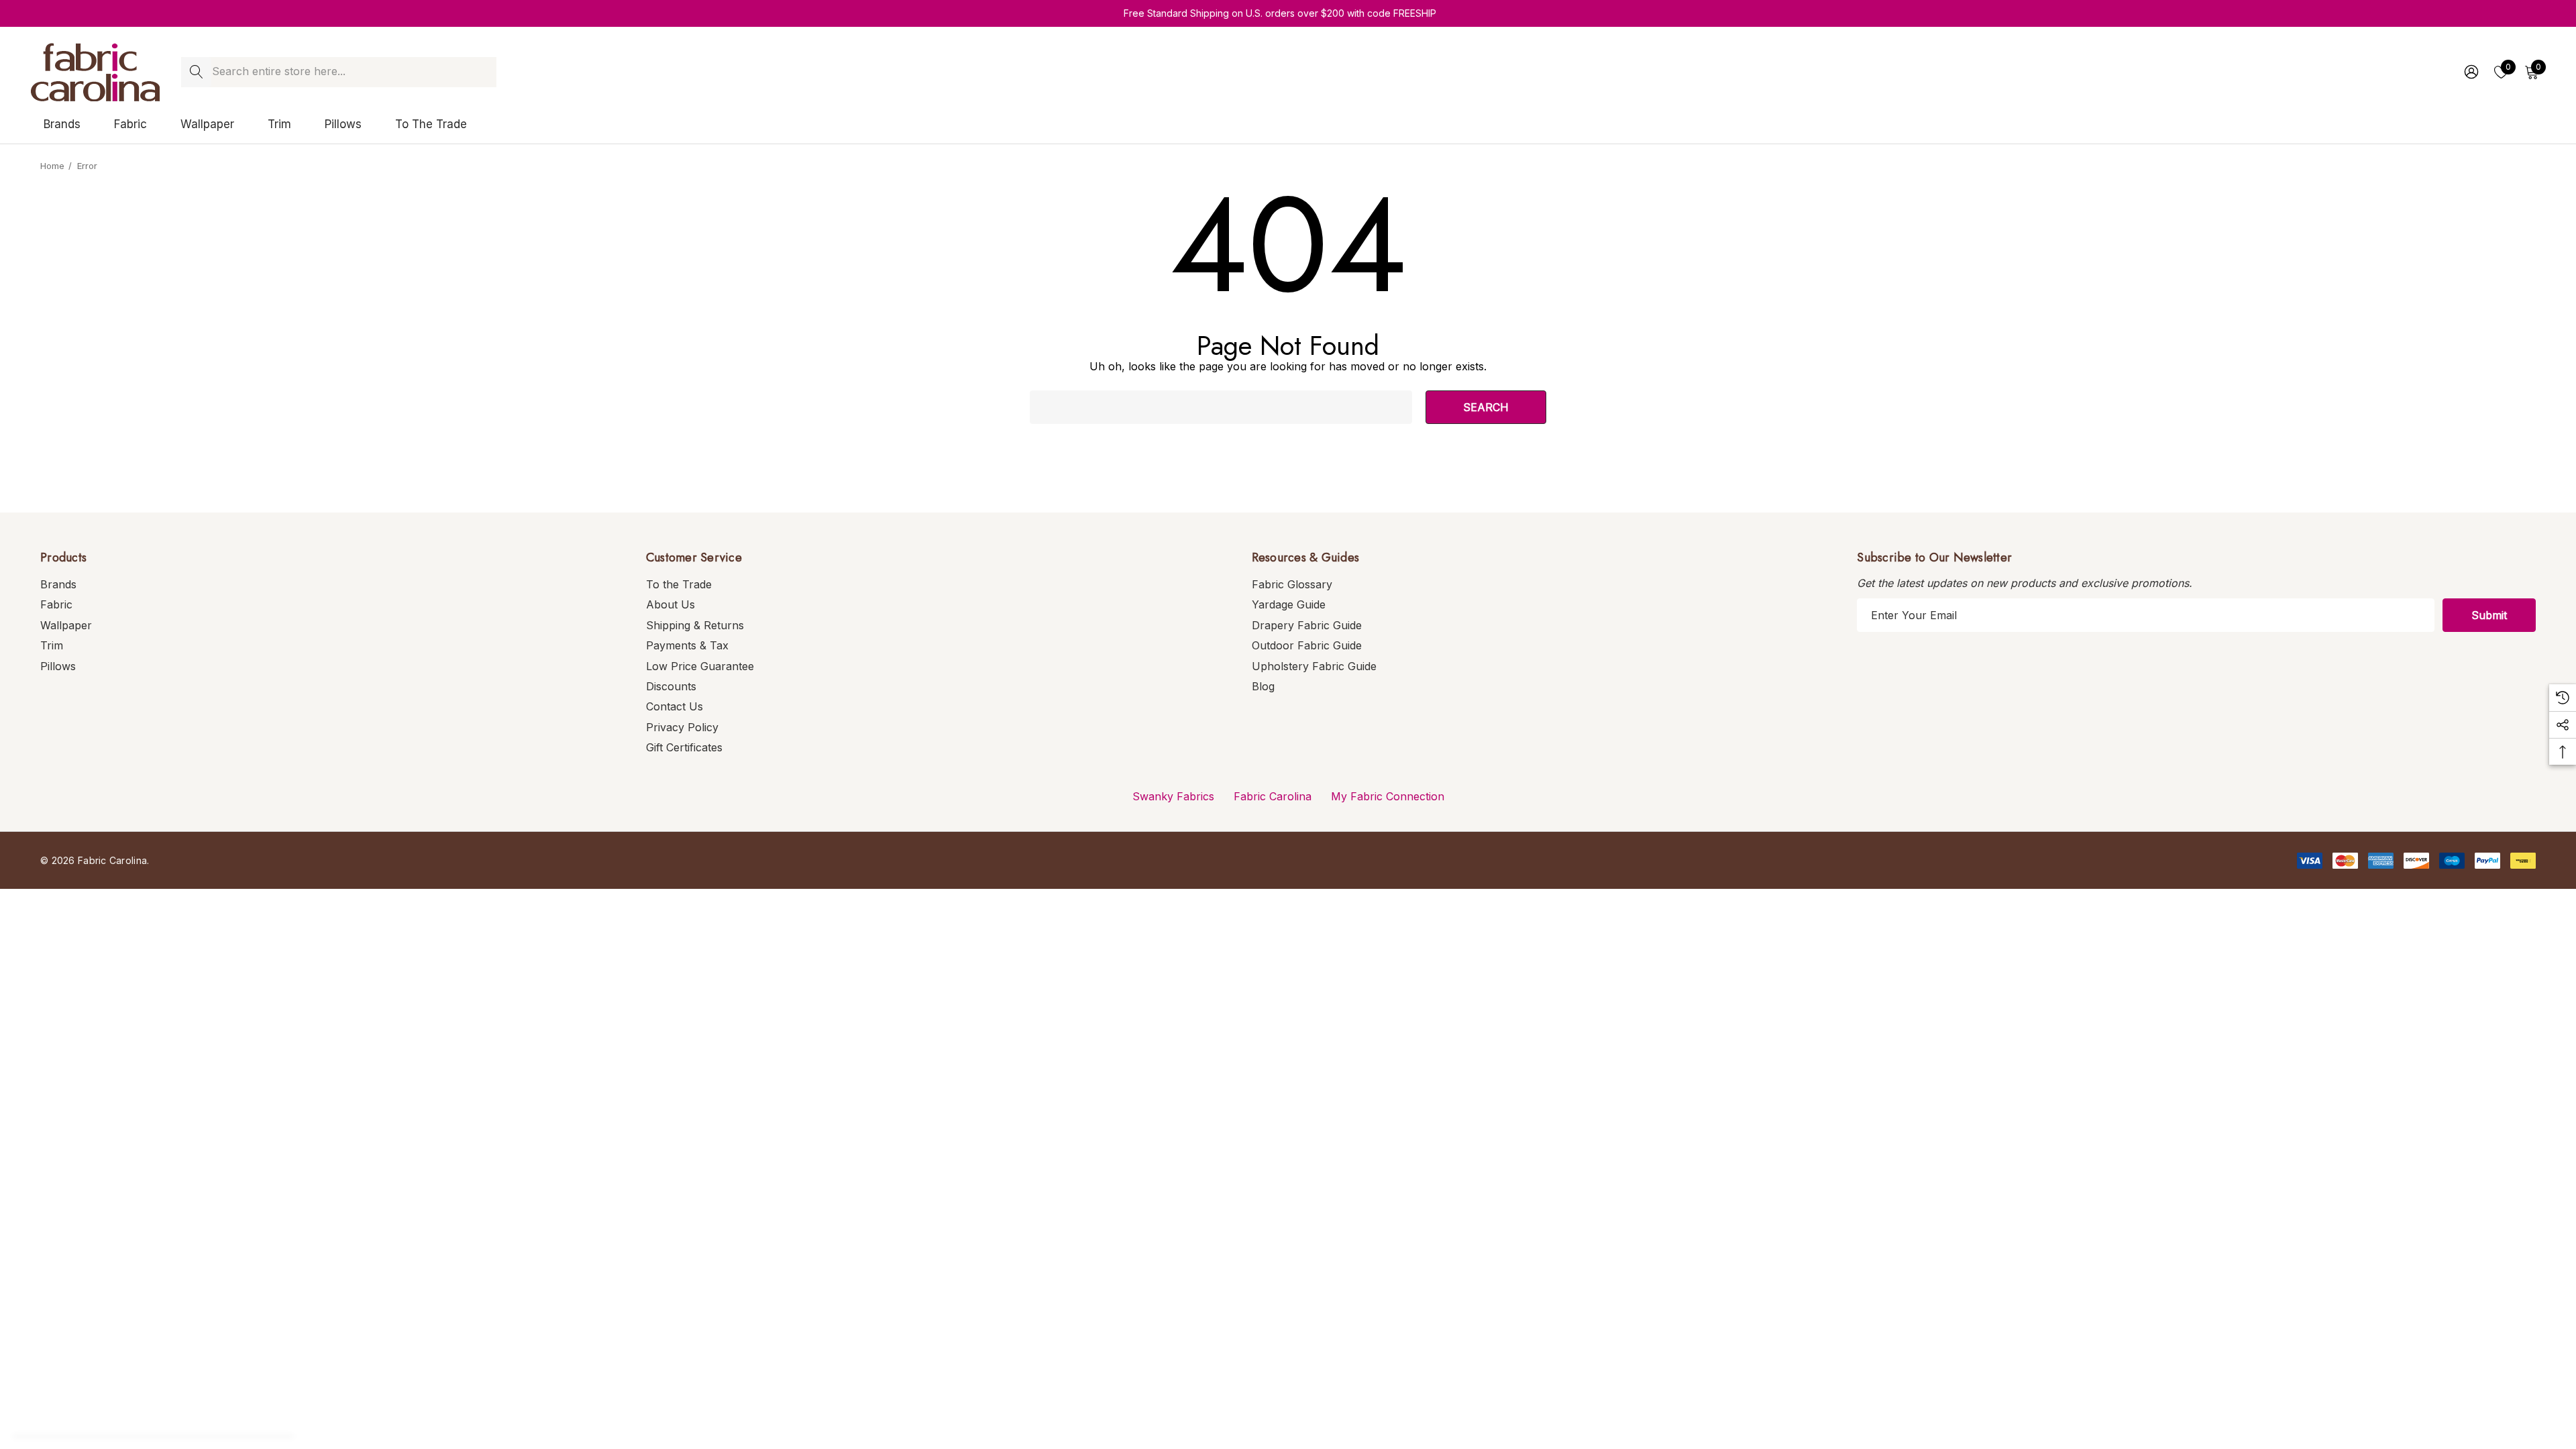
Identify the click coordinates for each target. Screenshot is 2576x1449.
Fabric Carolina (1273, 796)
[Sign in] (2470, 72)
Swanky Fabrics (1173, 796)
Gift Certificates (684, 747)
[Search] (196, 72)
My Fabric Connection (1388, 796)
